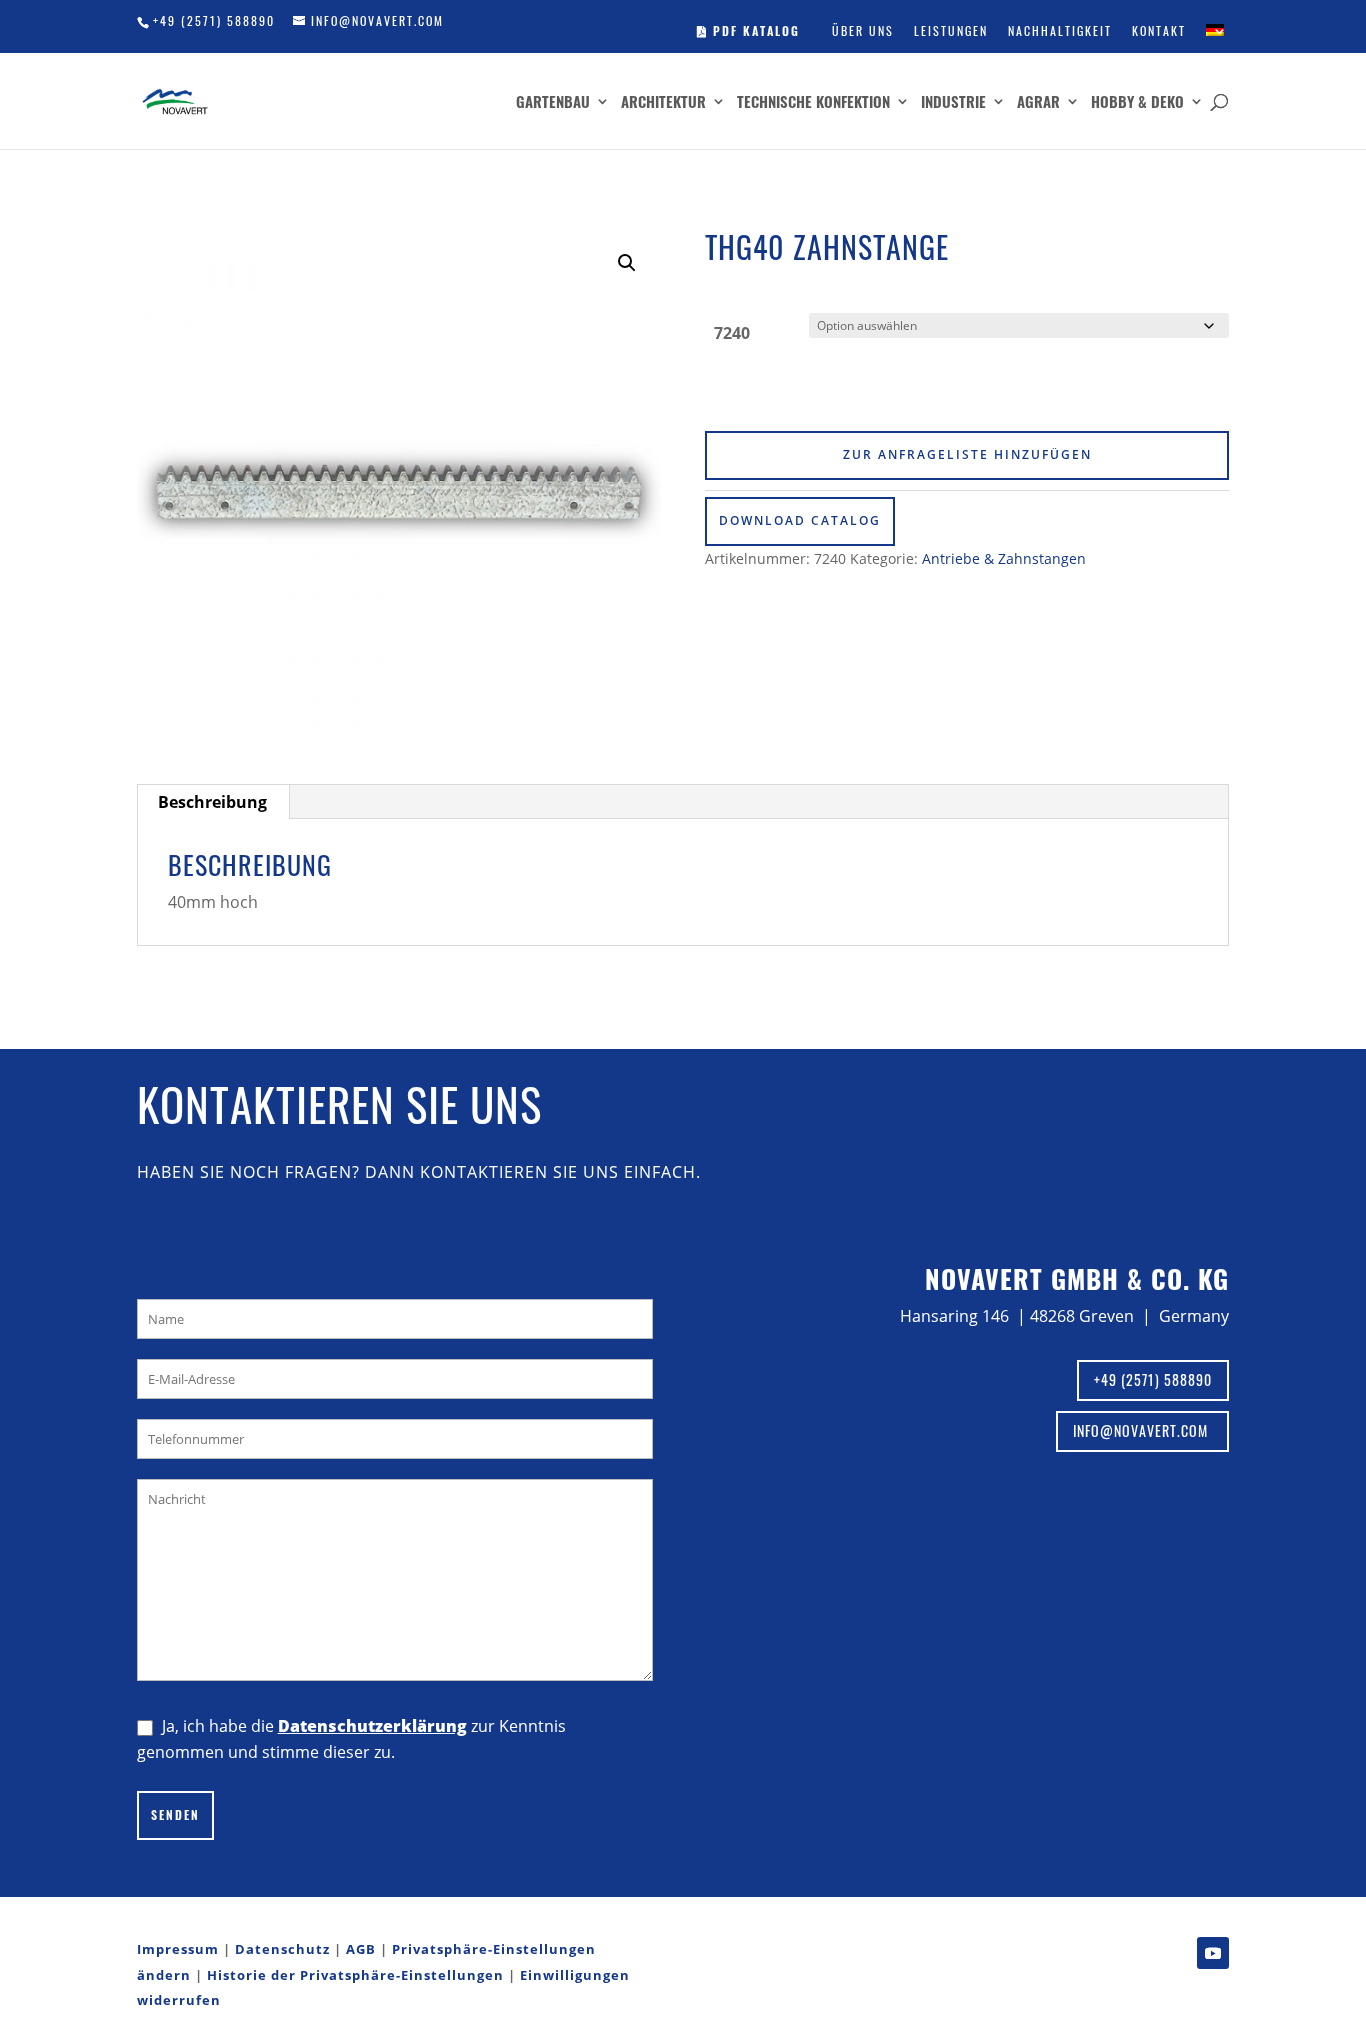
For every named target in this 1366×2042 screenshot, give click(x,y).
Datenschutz (282, 1949)
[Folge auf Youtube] (1213, 1953)
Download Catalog (800, 520)
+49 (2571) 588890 (214, 20)
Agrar (1038, 103)
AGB (361, 1949)
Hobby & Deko (1137, 103)
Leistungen (951, 30)
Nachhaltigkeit (1060, 30)
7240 (732, 333)
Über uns (863, 30)
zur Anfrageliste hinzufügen (967, 454)
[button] (627, 263)
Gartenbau (553, 103)
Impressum (178, 1949)
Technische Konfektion (813, 103)
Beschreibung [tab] (212, 802)
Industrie (953, 103)
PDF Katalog (754, 30)
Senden (175, 1814)
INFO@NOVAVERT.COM (1142, 1430)
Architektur (663, 103)
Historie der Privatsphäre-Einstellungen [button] (355, 1975)
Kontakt (1159, 30)
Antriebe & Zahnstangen (1004, 558)
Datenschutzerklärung (372, 1726)
